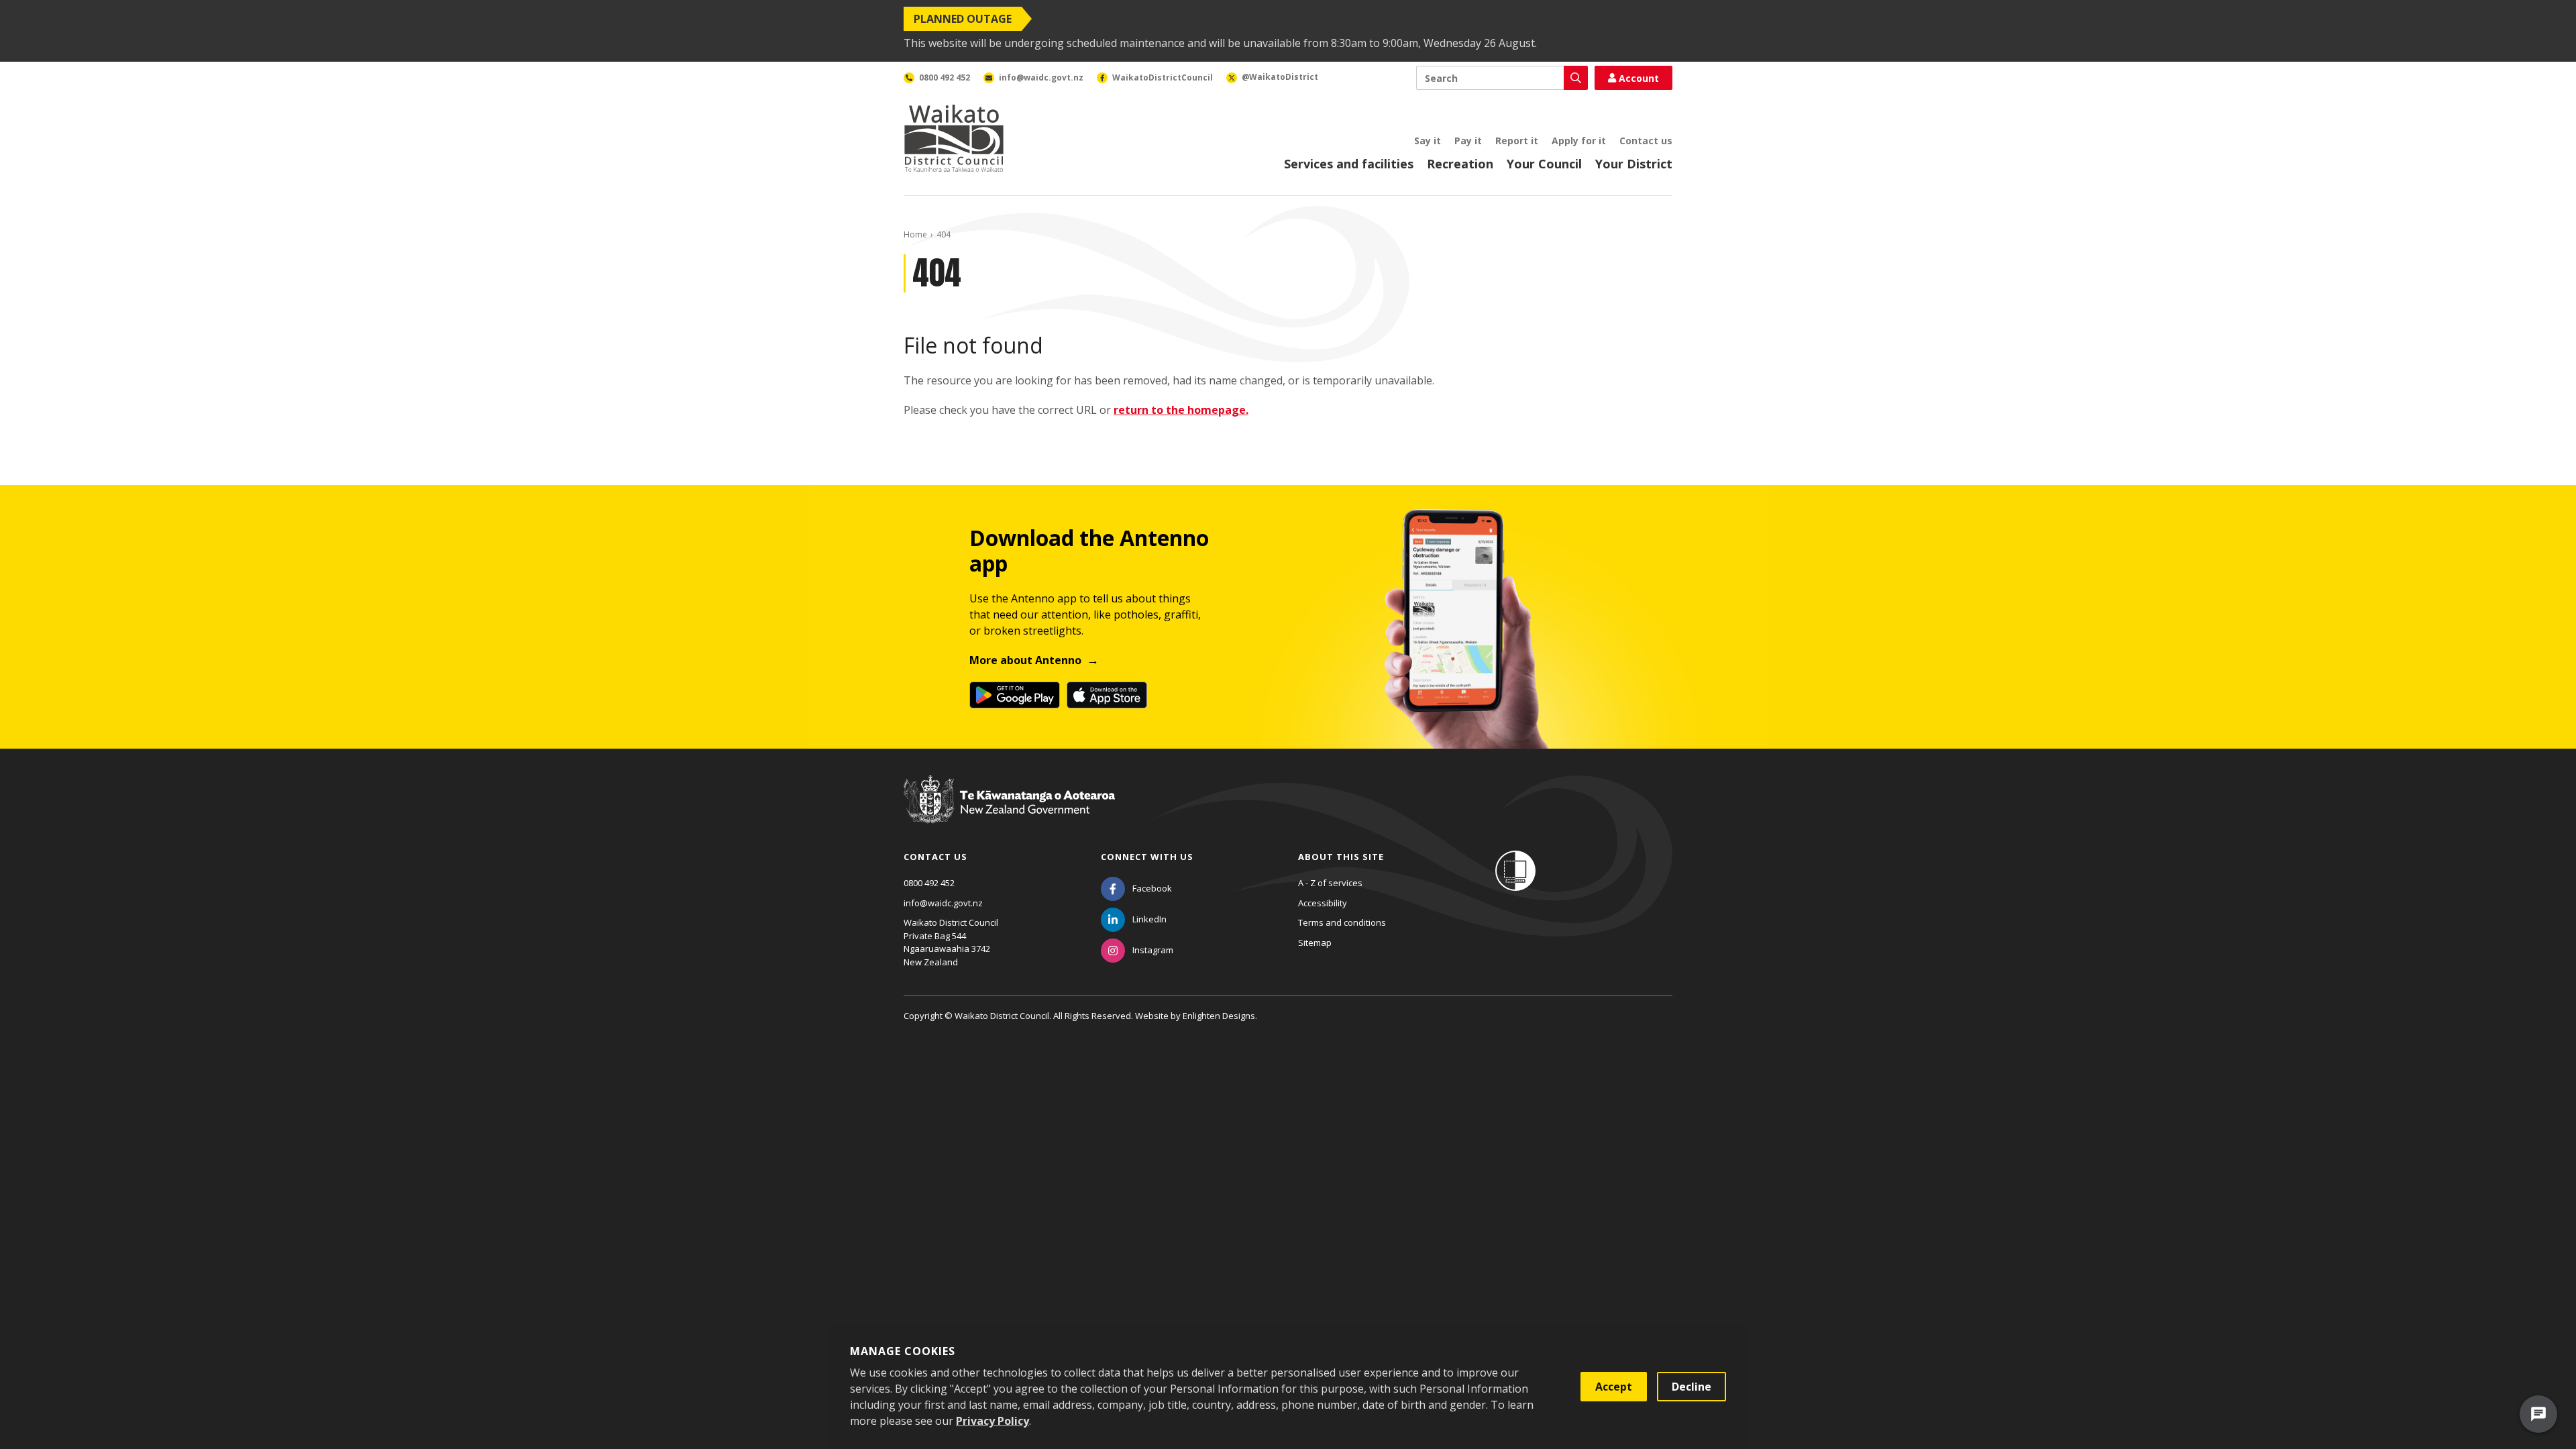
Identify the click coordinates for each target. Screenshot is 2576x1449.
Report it (1517, 141)
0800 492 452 (929, 883)
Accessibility (1323, 903)
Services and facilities (1349, 164)
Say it (1428, 141)
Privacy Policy (992, 1421)
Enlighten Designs (1219, 1016)
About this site (1341, 857)
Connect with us (1147, 857)
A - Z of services (1330, 883)
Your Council (1544, 164)
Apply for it (1579, 141)
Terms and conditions (1342, 922)
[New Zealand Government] (1009, 812)
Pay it (1468, 141)
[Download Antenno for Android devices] (1015, 695)
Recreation (1460, 164)
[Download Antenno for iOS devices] (1107, 695)
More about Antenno (1025, 660)
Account (1639, 78)
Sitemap (1315, 943)
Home (915, 234)
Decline (1692, 1387)
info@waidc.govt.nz (943, 903)
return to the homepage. (1181, 410)
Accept (1614, 1387)
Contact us (1646, 141)
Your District (1634, 164)
